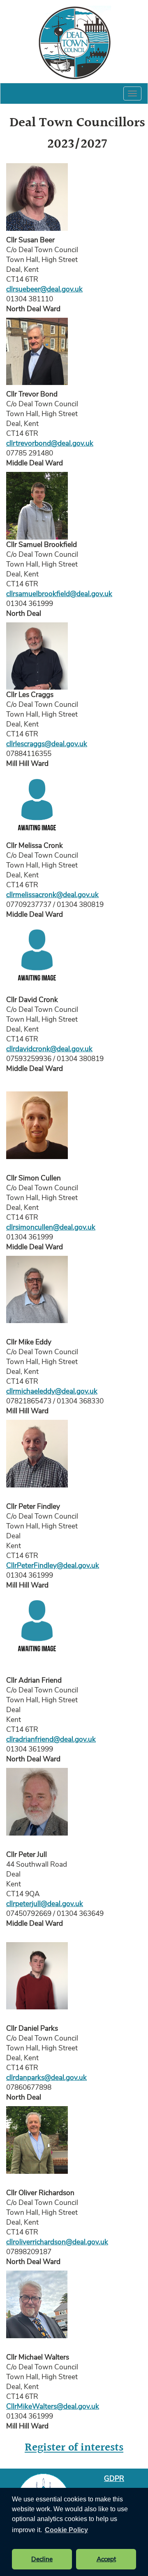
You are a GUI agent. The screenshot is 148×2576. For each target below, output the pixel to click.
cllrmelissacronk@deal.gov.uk (52, 895)
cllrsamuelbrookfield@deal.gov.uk (59, 594)
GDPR (114, 2478)
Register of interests (74, 2448)
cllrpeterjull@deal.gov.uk (45, 1904)
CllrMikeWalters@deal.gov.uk (53, 2406)
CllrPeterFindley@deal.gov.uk (53, 1565)
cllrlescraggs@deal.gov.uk (47, 744)
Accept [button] (106, 2559)
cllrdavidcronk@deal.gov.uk (49, 1049)
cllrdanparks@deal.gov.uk (46, 2077)
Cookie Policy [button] (66, 2530)
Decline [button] (42, 2559)
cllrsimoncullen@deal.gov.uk (51, 1227)
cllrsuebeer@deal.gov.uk (44, 289)
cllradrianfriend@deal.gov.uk (51, 1739)
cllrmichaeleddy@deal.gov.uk (52, 1391)
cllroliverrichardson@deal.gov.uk (57, 2242)
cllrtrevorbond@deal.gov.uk (50, 443)
